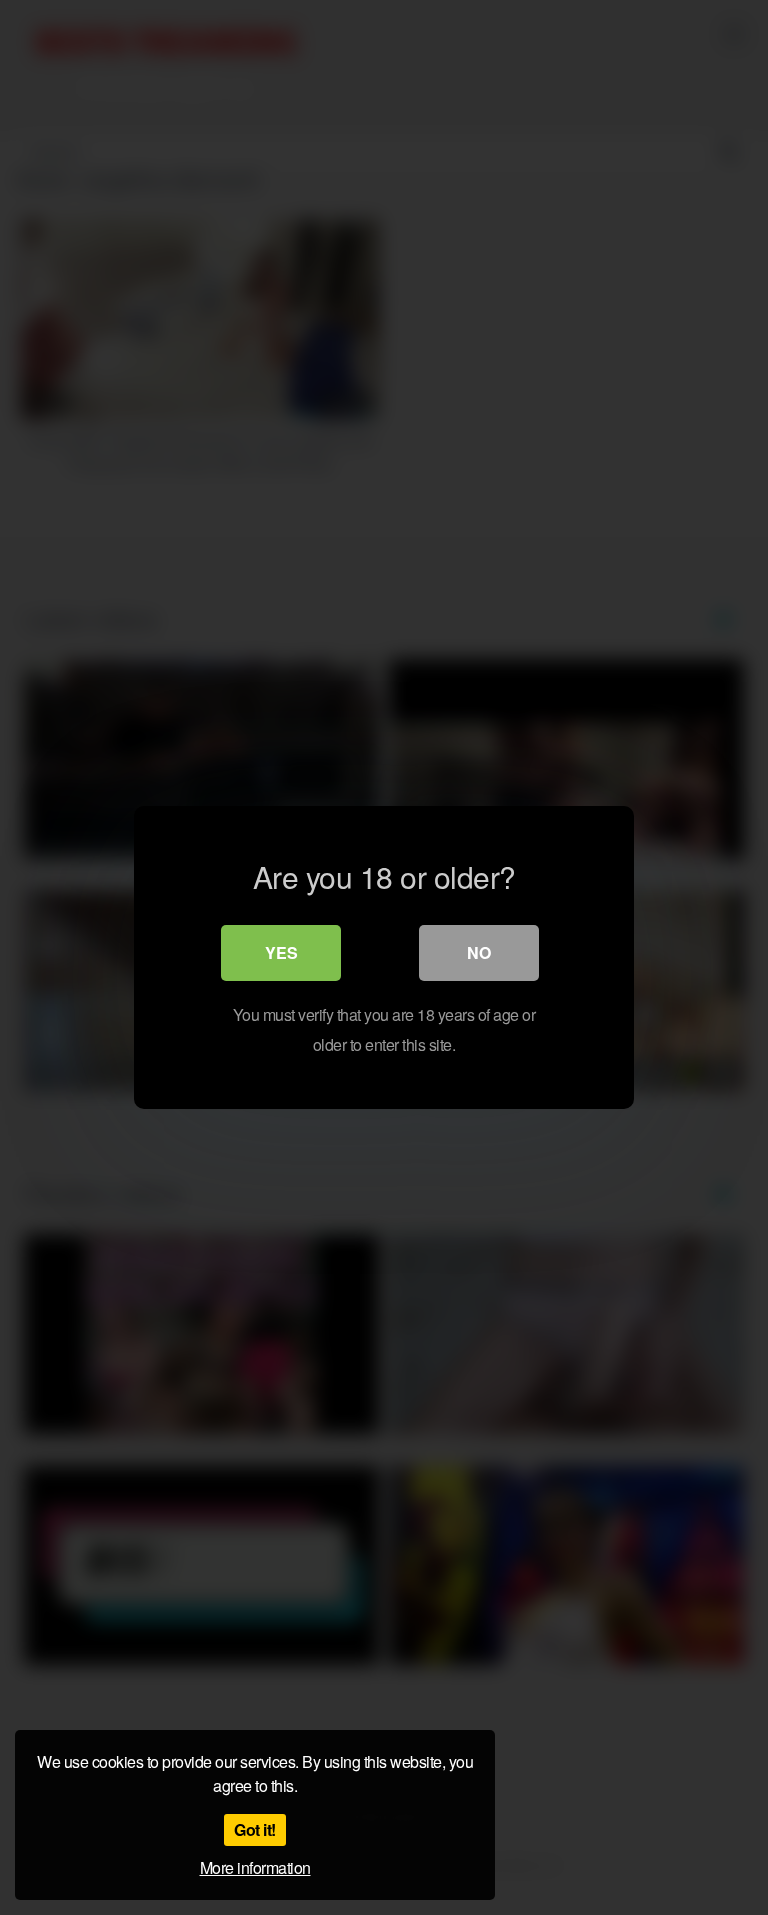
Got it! (255, 1829)
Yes (281, 952)
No (479, 952)
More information (255, 1867)
